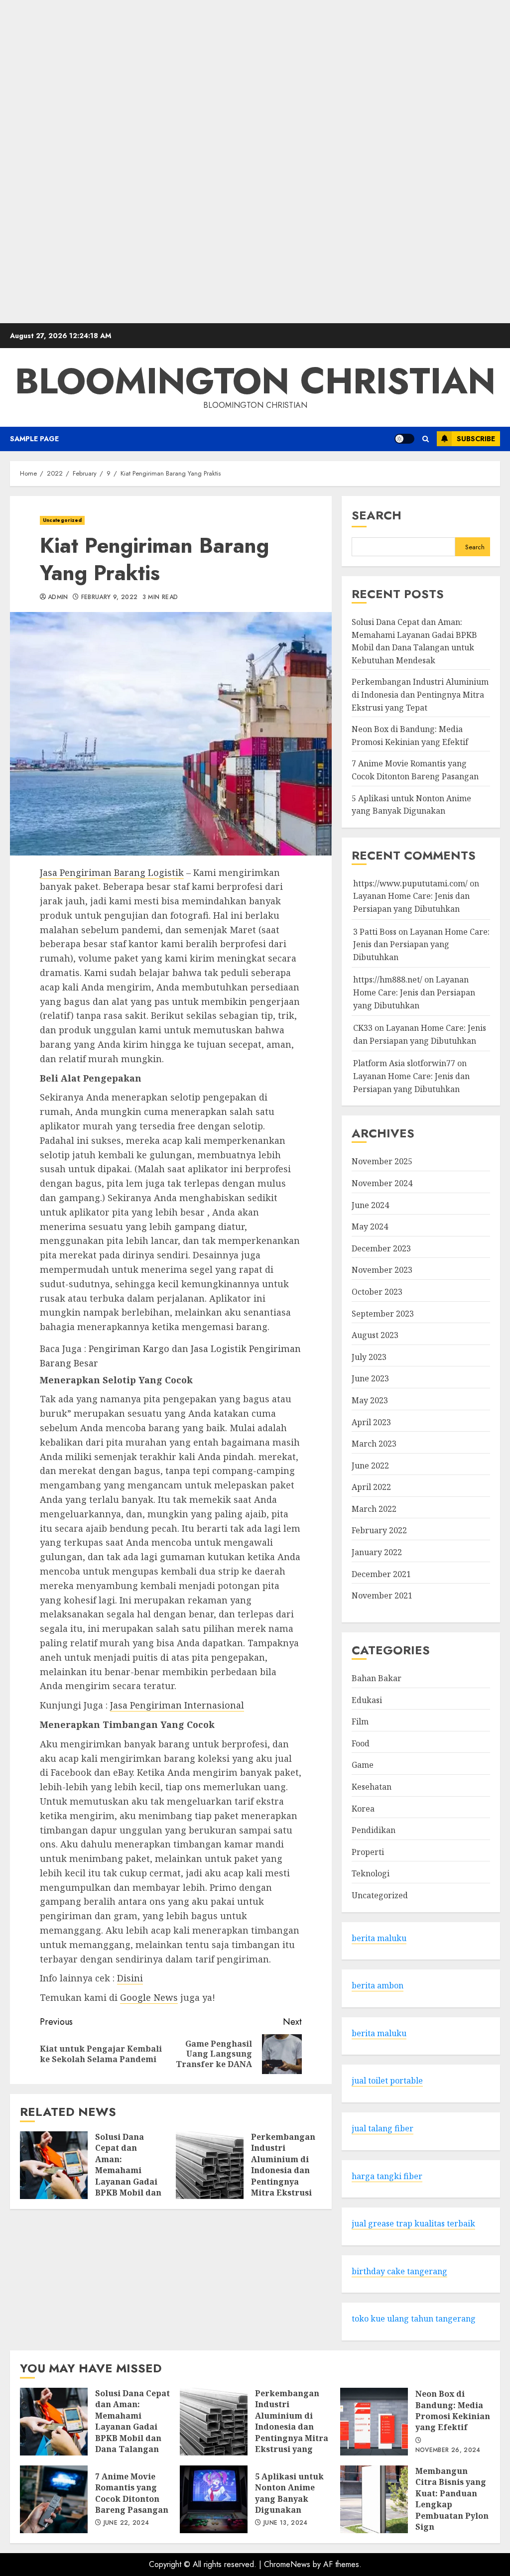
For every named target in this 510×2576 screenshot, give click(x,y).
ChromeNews (287, 2564)
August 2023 (375, 1335)
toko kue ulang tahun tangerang (414, 2319)
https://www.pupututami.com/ (410, 883)
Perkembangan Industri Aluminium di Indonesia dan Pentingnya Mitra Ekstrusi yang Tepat (210, 2165)
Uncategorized (62, 520)
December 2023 (381, 1248)
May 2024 (370, 1227)
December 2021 (381, 1574)
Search (377, 515)
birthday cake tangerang (399, 2271)
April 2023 (371, 1422)
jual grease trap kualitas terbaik (413, 2223)
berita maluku (379, 1938)
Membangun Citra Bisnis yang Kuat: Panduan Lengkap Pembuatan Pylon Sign (374, 2499)
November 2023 (382, 1270)
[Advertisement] (255, 162)
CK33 (363, 1028)
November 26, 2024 (448, 2451)
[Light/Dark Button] (404, 439)
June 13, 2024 (286, 2523)
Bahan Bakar (377, 1678)
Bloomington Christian (255, 381)
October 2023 (377, 1292)
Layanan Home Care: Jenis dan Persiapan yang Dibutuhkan (421, 944)
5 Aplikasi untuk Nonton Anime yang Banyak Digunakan (214, 2499)
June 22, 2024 (127, 2523)
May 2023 (370, 1400)
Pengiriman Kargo (129, 1349)
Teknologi (371, 1873)
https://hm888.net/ (388, 980)
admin (58, 598)
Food (361, 1743)
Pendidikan (374, 1830)
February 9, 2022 (110, 598)
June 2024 (370, 1205)
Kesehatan (372, 1787)
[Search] (426, 439)
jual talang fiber (382, 2128)
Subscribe (476, 439)
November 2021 (382, 1595)
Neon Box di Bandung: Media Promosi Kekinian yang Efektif (374, 2422)
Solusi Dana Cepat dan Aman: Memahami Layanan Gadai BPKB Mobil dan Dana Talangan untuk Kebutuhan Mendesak (54, 2165)
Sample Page (34, 439)
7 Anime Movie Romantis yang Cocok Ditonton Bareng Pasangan (54, 2499)
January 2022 (377, 1552)
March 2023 (374, 1444)
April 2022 (371, 1487)
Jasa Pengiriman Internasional (177, 1705)
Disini (130, 1978)
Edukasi (367, 1700)
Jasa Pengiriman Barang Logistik (112, 872)
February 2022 (379, 1530)
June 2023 (370, 1378)
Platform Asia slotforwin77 (404, 1063)
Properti (368, 1852)
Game (363, 1765)
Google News (149, 1997)
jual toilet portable (387, 2081)
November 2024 (382, 1183)
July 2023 (369, 1357)
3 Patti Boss (375, 932)
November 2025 (382, 1161)
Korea (363, 1809)
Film (360, 1721)
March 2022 (374, 1509)
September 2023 (383, 1314)
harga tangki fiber (387, 2176)
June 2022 (370, 1466)
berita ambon (378, 1985)
